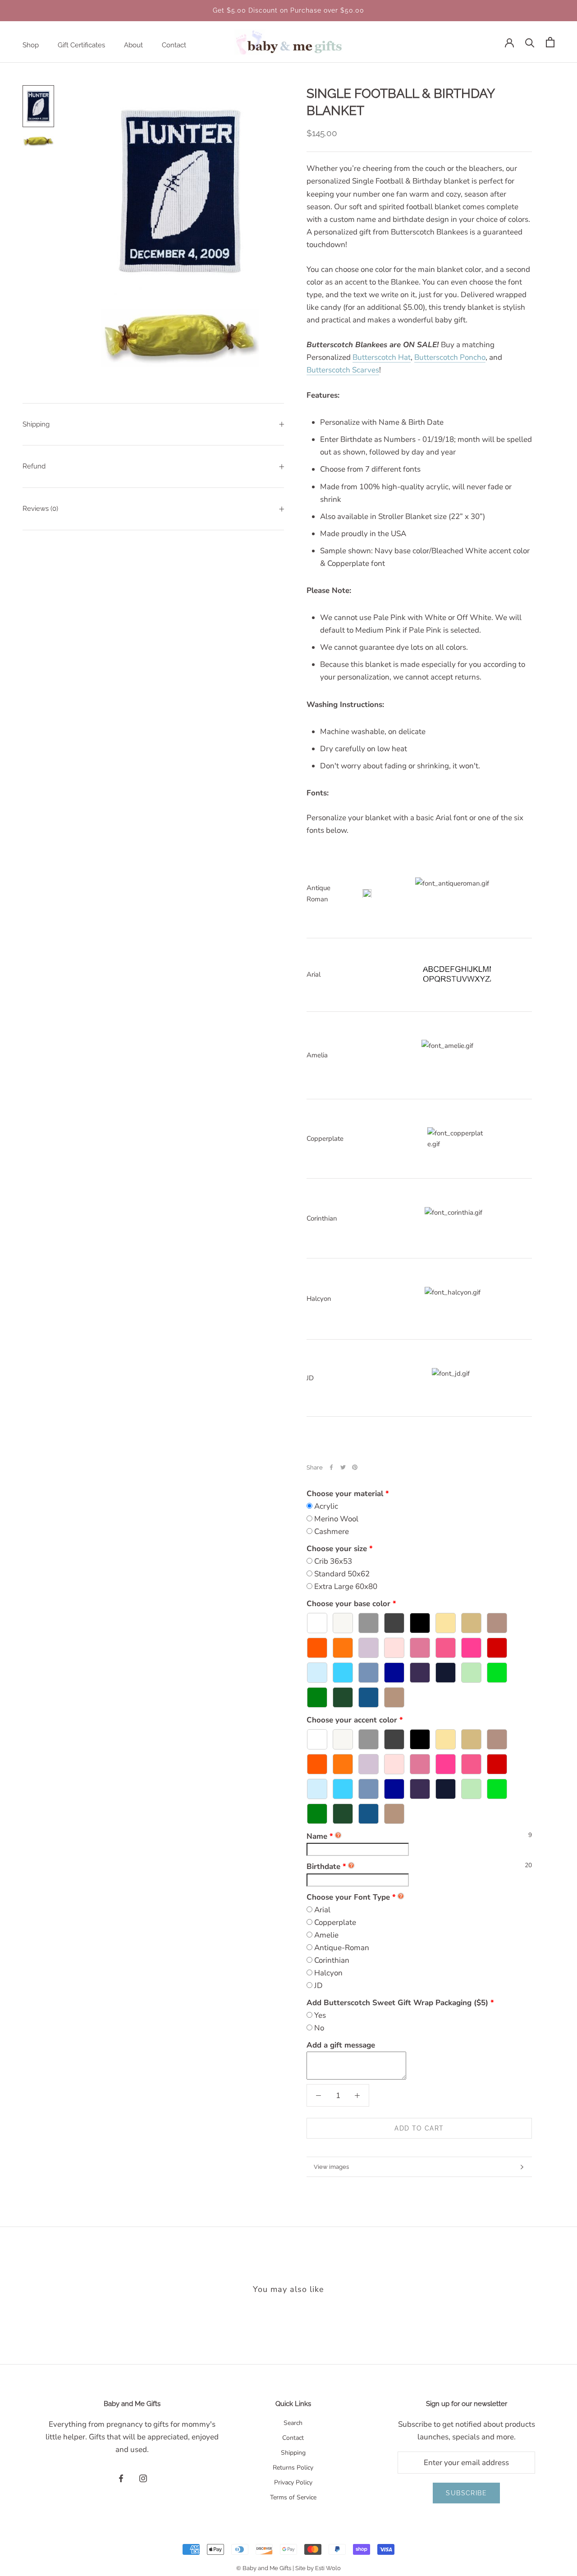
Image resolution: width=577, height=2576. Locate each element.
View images (331, 2167)
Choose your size (337, 1549)
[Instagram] (143, 2478)
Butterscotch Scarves (343, 370)
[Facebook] (331, 1467)
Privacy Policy (293, 2482)
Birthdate (326, 1867)
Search (293, 2423)
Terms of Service (293, 2497)
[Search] (530, 42)
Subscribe (466, 2493)
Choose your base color (348, 1604)
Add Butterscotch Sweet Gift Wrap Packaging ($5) (397, 2003)
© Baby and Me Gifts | (266, 2568)
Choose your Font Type (348, 1897)
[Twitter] (343, 1467)
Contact (174, 45)
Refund (34, 466)
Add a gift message (341, 2045)
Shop (31, 45)
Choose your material (345, 1494)
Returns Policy (293, 2468)
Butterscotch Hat (382, 357)
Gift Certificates (81, 45)
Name (320, 1836)
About (133, 45)
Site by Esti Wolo (318, 2568)
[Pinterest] (355, 1467)
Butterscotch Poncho (450, 357)
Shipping (36, 424)
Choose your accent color (352, 1720)
